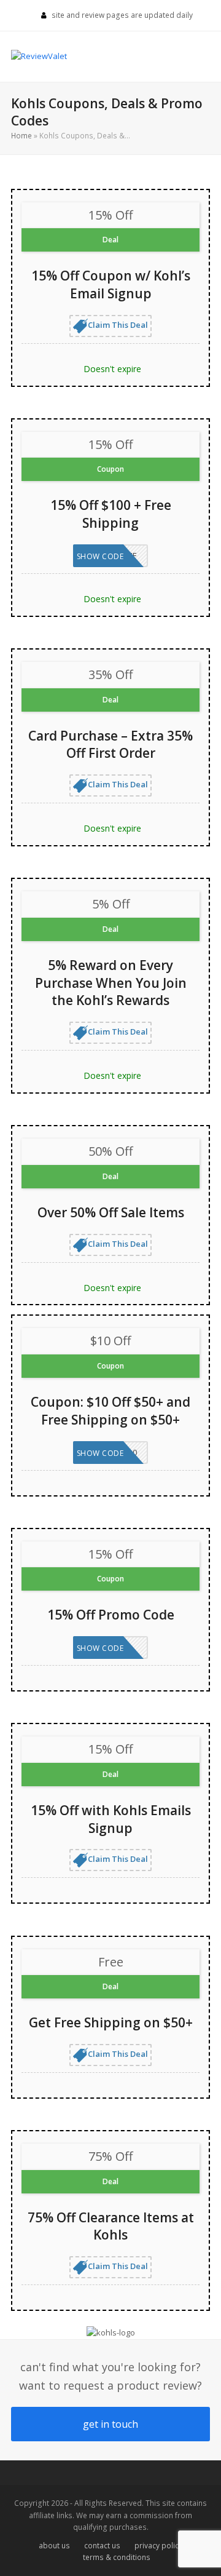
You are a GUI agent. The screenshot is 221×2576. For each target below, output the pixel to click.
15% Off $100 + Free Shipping (111, 514)
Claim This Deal (118, 325)
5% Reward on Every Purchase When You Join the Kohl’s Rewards (111, 983)
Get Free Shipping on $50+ (111, 2022)
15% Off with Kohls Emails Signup (111, 1819)
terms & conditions (117, 2557)
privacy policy (158, 2546)
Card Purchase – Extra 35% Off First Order (110, 745)
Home (21, 136)
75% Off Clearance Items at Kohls (111, 2226)
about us (54, 2546)
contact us (102, 2546)
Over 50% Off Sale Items (111, 1212)
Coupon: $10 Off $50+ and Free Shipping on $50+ (110, 1411)
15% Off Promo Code (111, 1615)
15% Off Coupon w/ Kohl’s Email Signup (111, 284)
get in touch (110, 2424)
